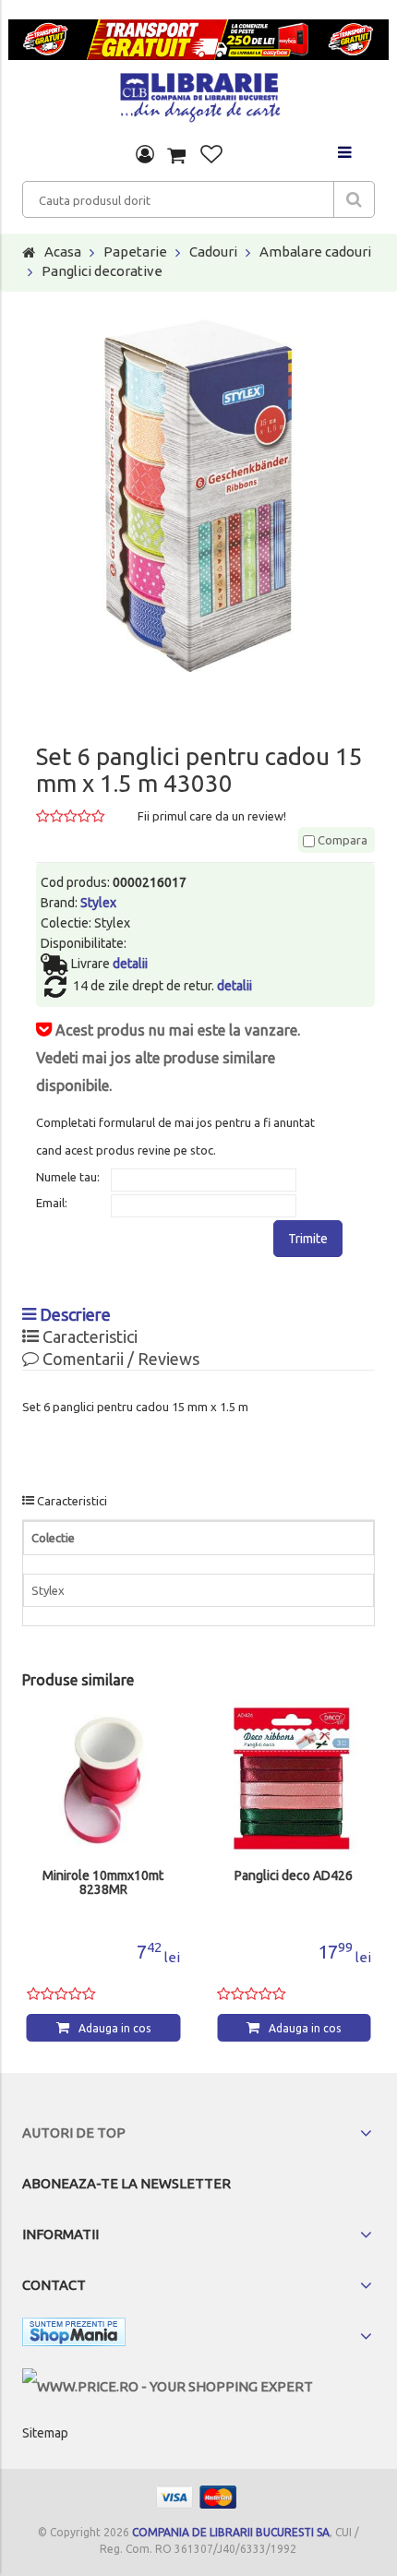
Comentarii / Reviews (119, 1359)
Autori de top (74, 2133)
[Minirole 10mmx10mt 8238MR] (104, 1780)
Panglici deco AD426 (294, 1876)
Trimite (308, 1239)
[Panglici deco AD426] (294, 1780)
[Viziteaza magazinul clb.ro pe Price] (168, 2386)
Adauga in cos (114, 2028)
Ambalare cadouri (315, 252)
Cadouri (213, 252)
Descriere (73, 1314)
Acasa (63, 252)
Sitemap (45, 2433)
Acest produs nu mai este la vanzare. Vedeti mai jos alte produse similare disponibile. (168, 1058)
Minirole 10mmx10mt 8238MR (103, 1883)
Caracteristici (88, 1336)
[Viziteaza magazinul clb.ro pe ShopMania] (74, 2336)
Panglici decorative (102, 271)
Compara (341, 840)
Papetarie (135, 252)
